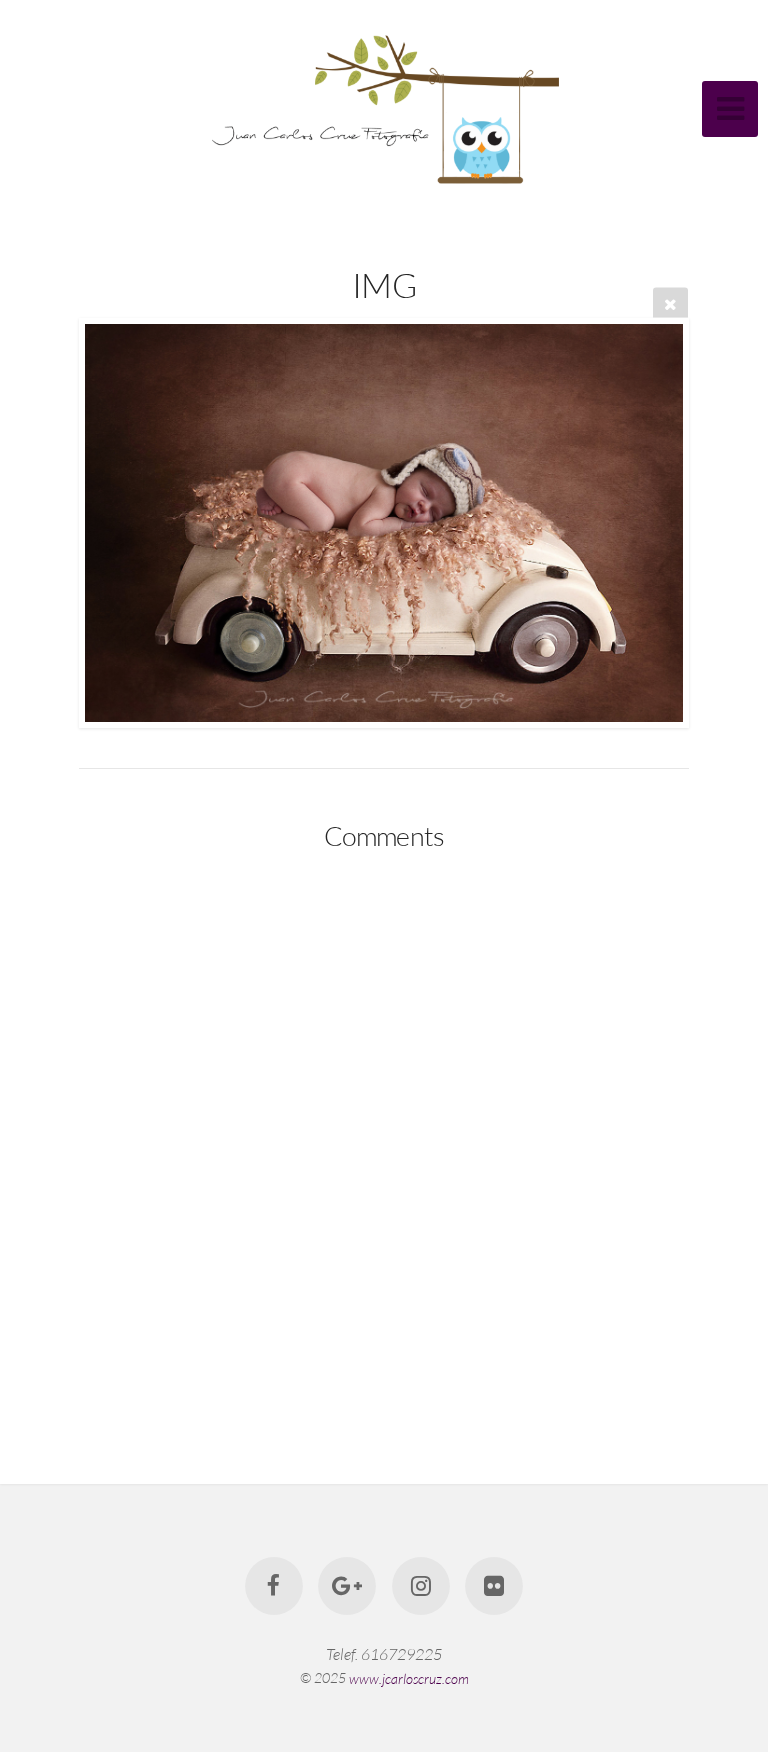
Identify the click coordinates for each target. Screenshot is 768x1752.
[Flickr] (494, 1586)
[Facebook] (274, 1586)
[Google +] (347, 1586)
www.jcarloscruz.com (409, 1677)
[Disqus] (384, 1132)
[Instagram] (421, 1586)
